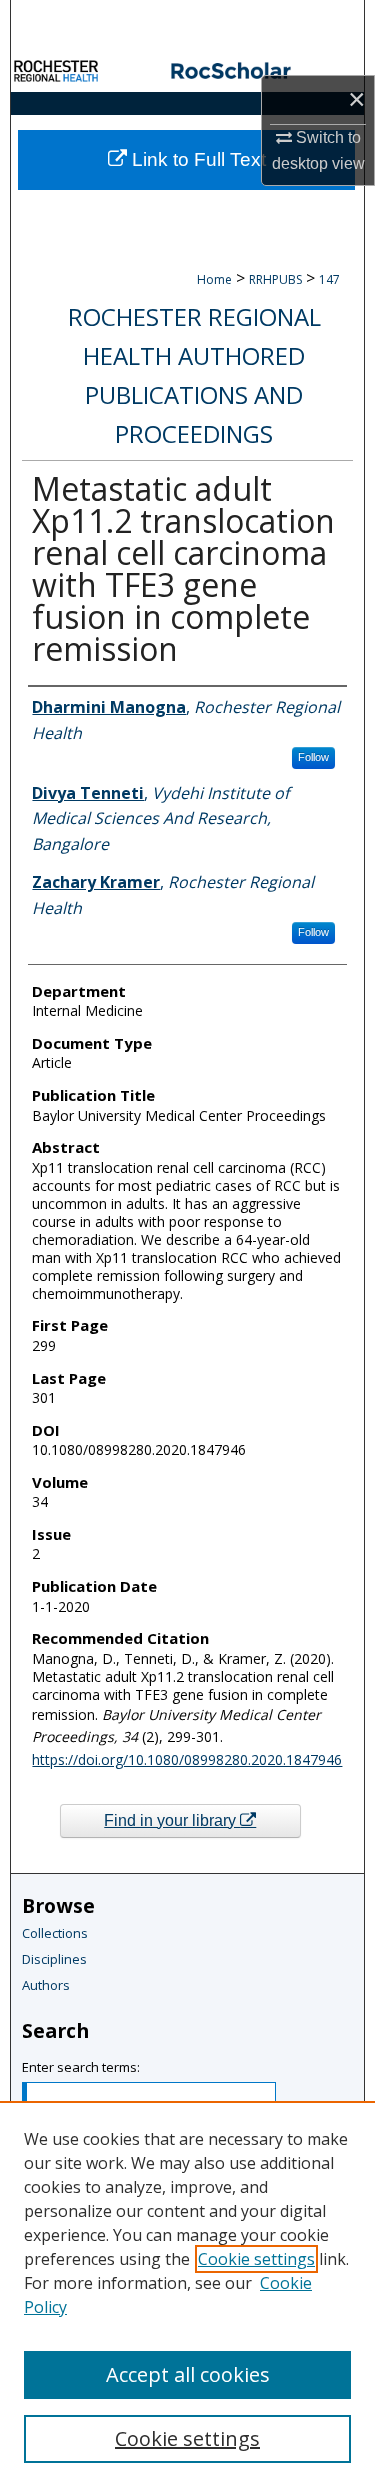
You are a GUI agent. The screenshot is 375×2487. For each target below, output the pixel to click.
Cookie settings (256, 2259)
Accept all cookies (188, 2374)
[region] (187, 2294)
